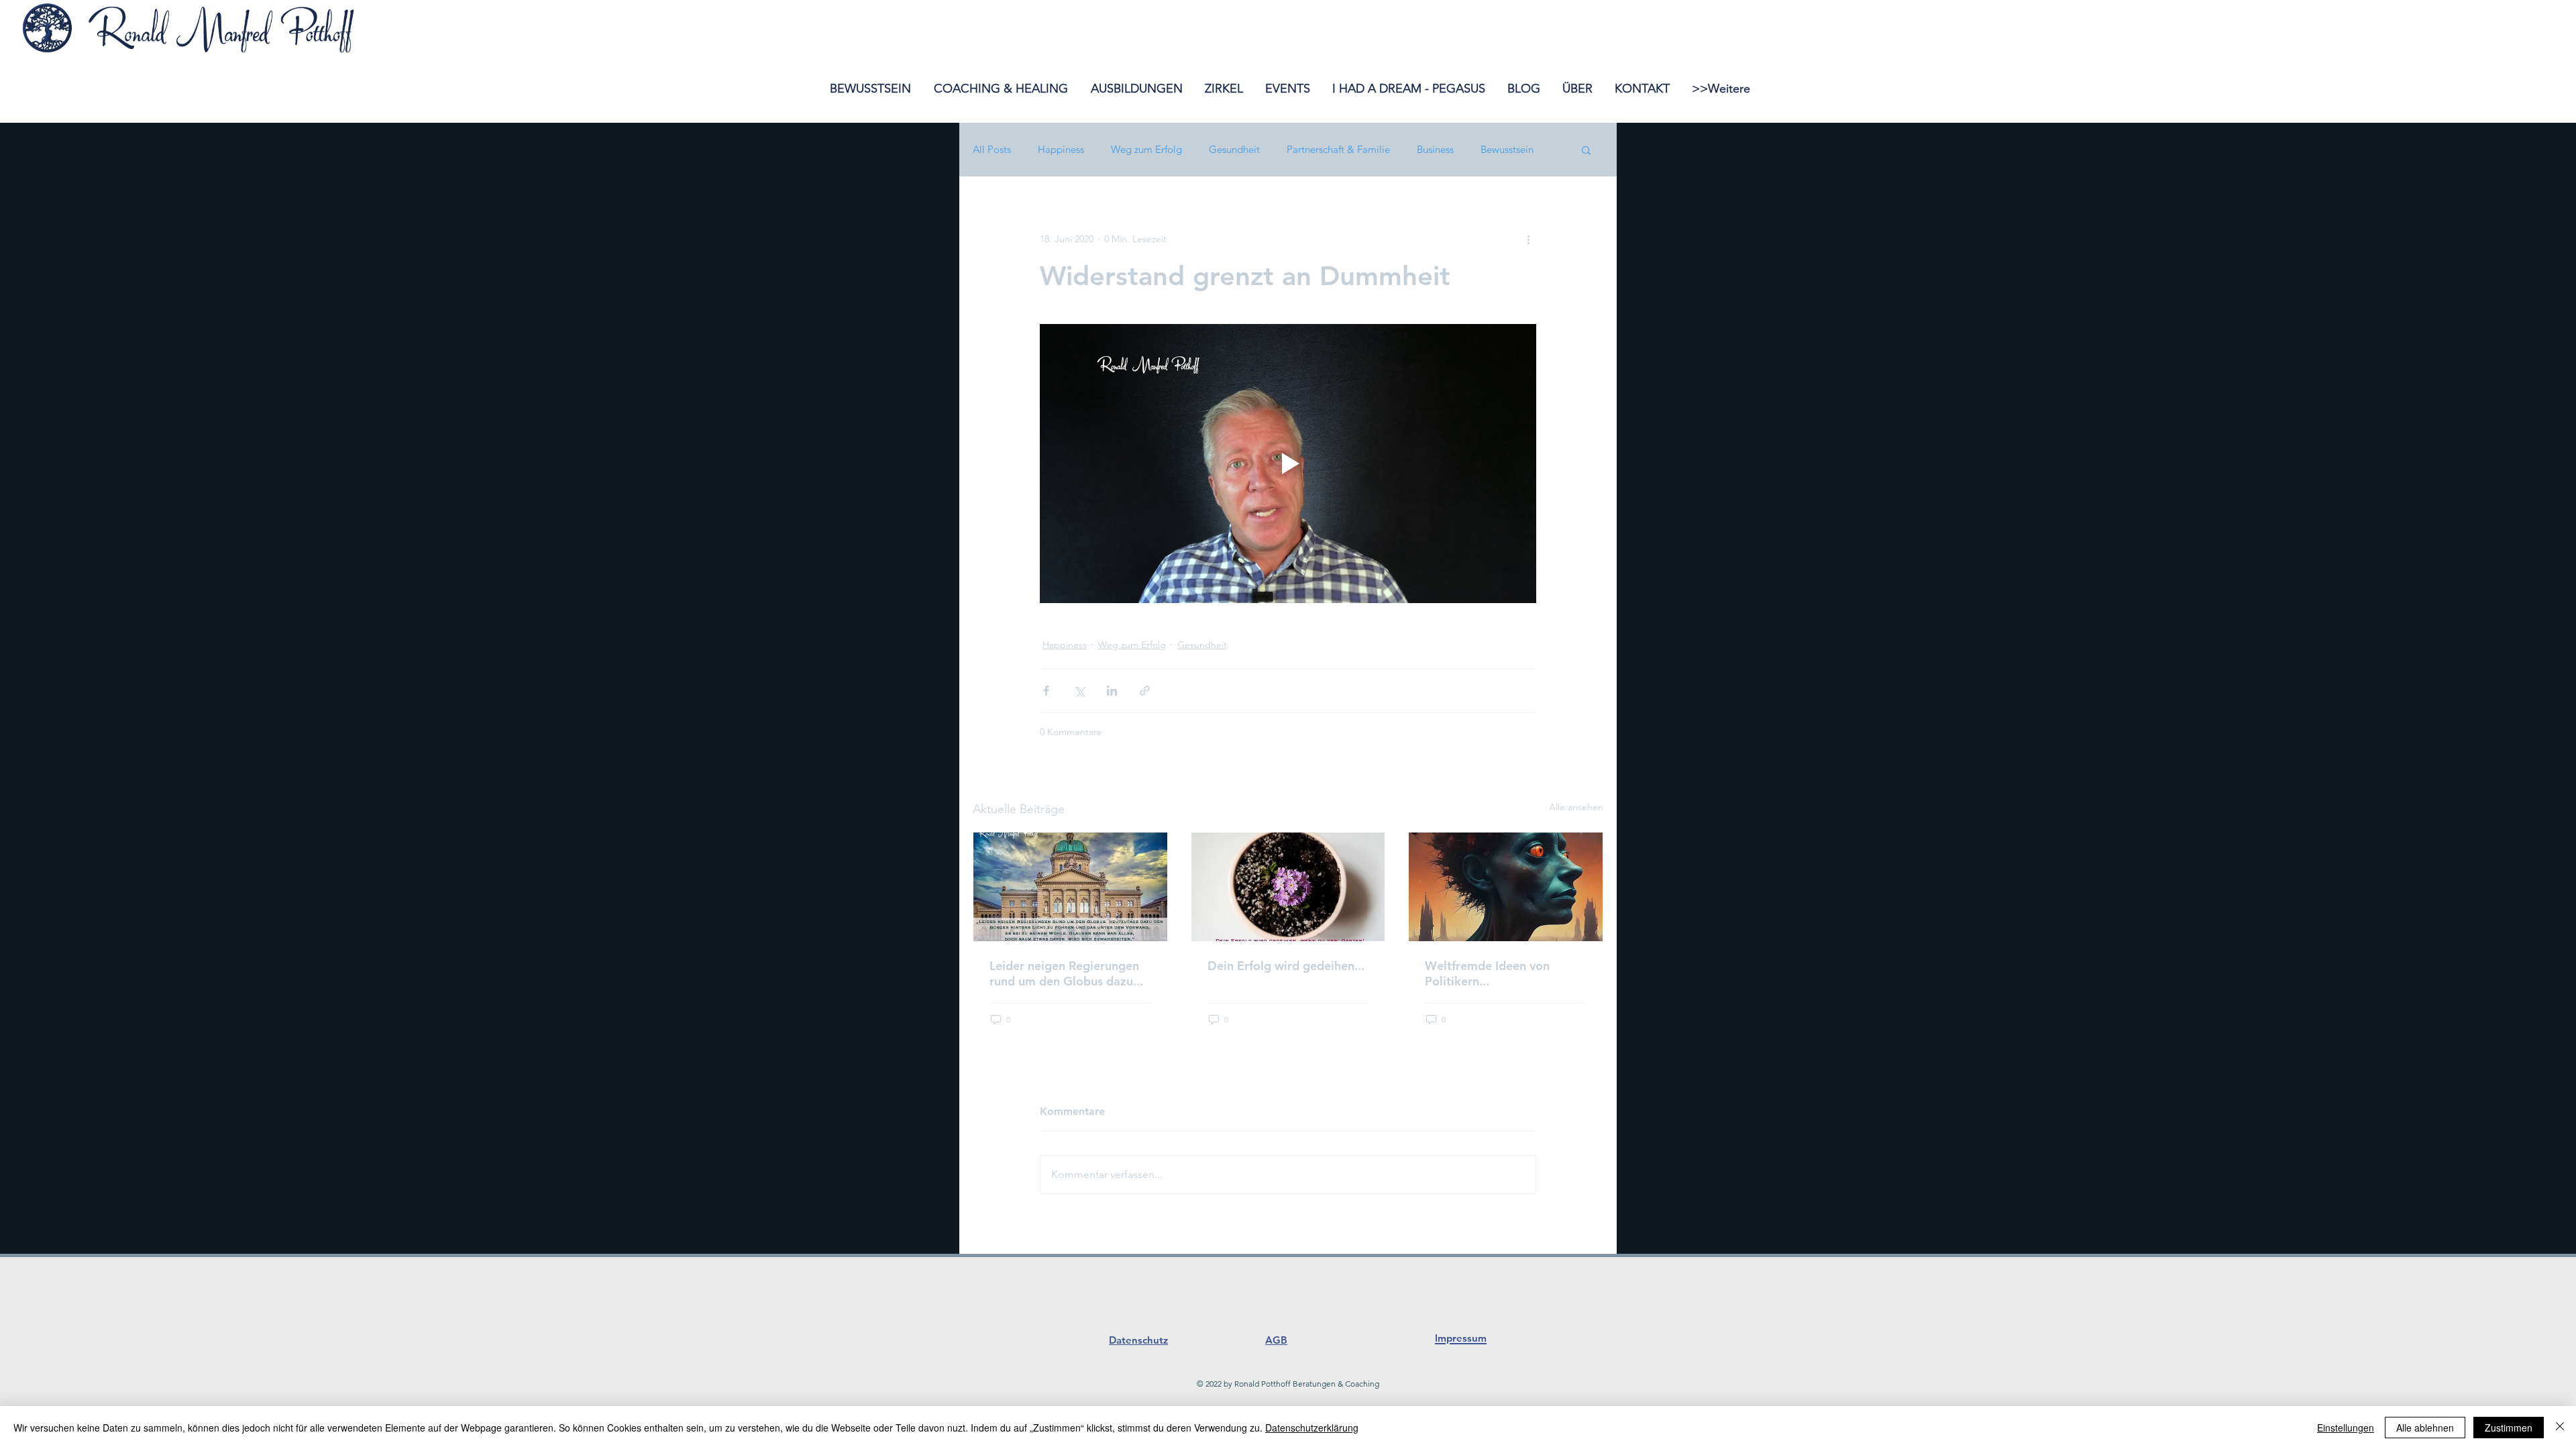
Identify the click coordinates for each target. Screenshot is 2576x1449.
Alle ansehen (1576, 807)
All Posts (992, 150)
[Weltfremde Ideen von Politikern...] (1506, 887)
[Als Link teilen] (1145, 691)
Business (1435, 150)
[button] (1586, 150)
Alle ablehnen (2425, 1428)
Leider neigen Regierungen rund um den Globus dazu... (1066, 973)
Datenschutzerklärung (1312, 1428)
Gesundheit (1234, 150)
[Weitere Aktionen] (1528, 239)
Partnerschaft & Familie (1338, 150)
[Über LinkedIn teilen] (1112, 691)
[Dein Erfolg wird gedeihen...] (1288, 887)
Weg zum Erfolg (1146, 150)
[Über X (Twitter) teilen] (1079, 691)
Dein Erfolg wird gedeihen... (1286, 966)
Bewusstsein (1507, 150)
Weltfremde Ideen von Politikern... (1487, 973)
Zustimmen (2509, 1428)
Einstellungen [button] (2346, 1428)
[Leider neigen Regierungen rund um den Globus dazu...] (1070, 887)
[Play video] (1288, 464)
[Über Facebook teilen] (1046, 691)
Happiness (1061, 150)
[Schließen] (2560, 1428)
